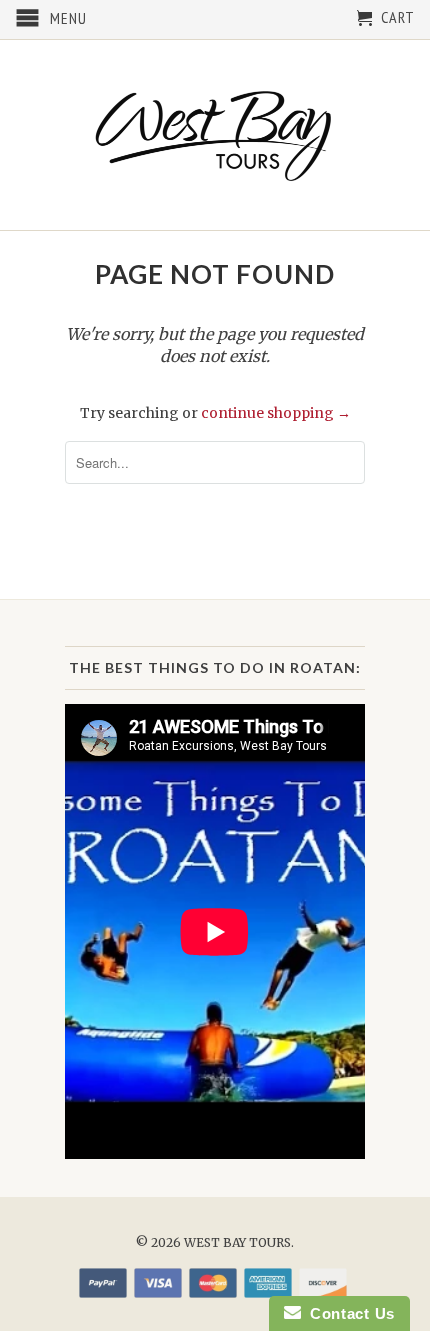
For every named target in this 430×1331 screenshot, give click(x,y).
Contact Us (348, 1313)
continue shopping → (276, 413)
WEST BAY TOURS (237, 1242)
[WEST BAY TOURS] (215, 135)
